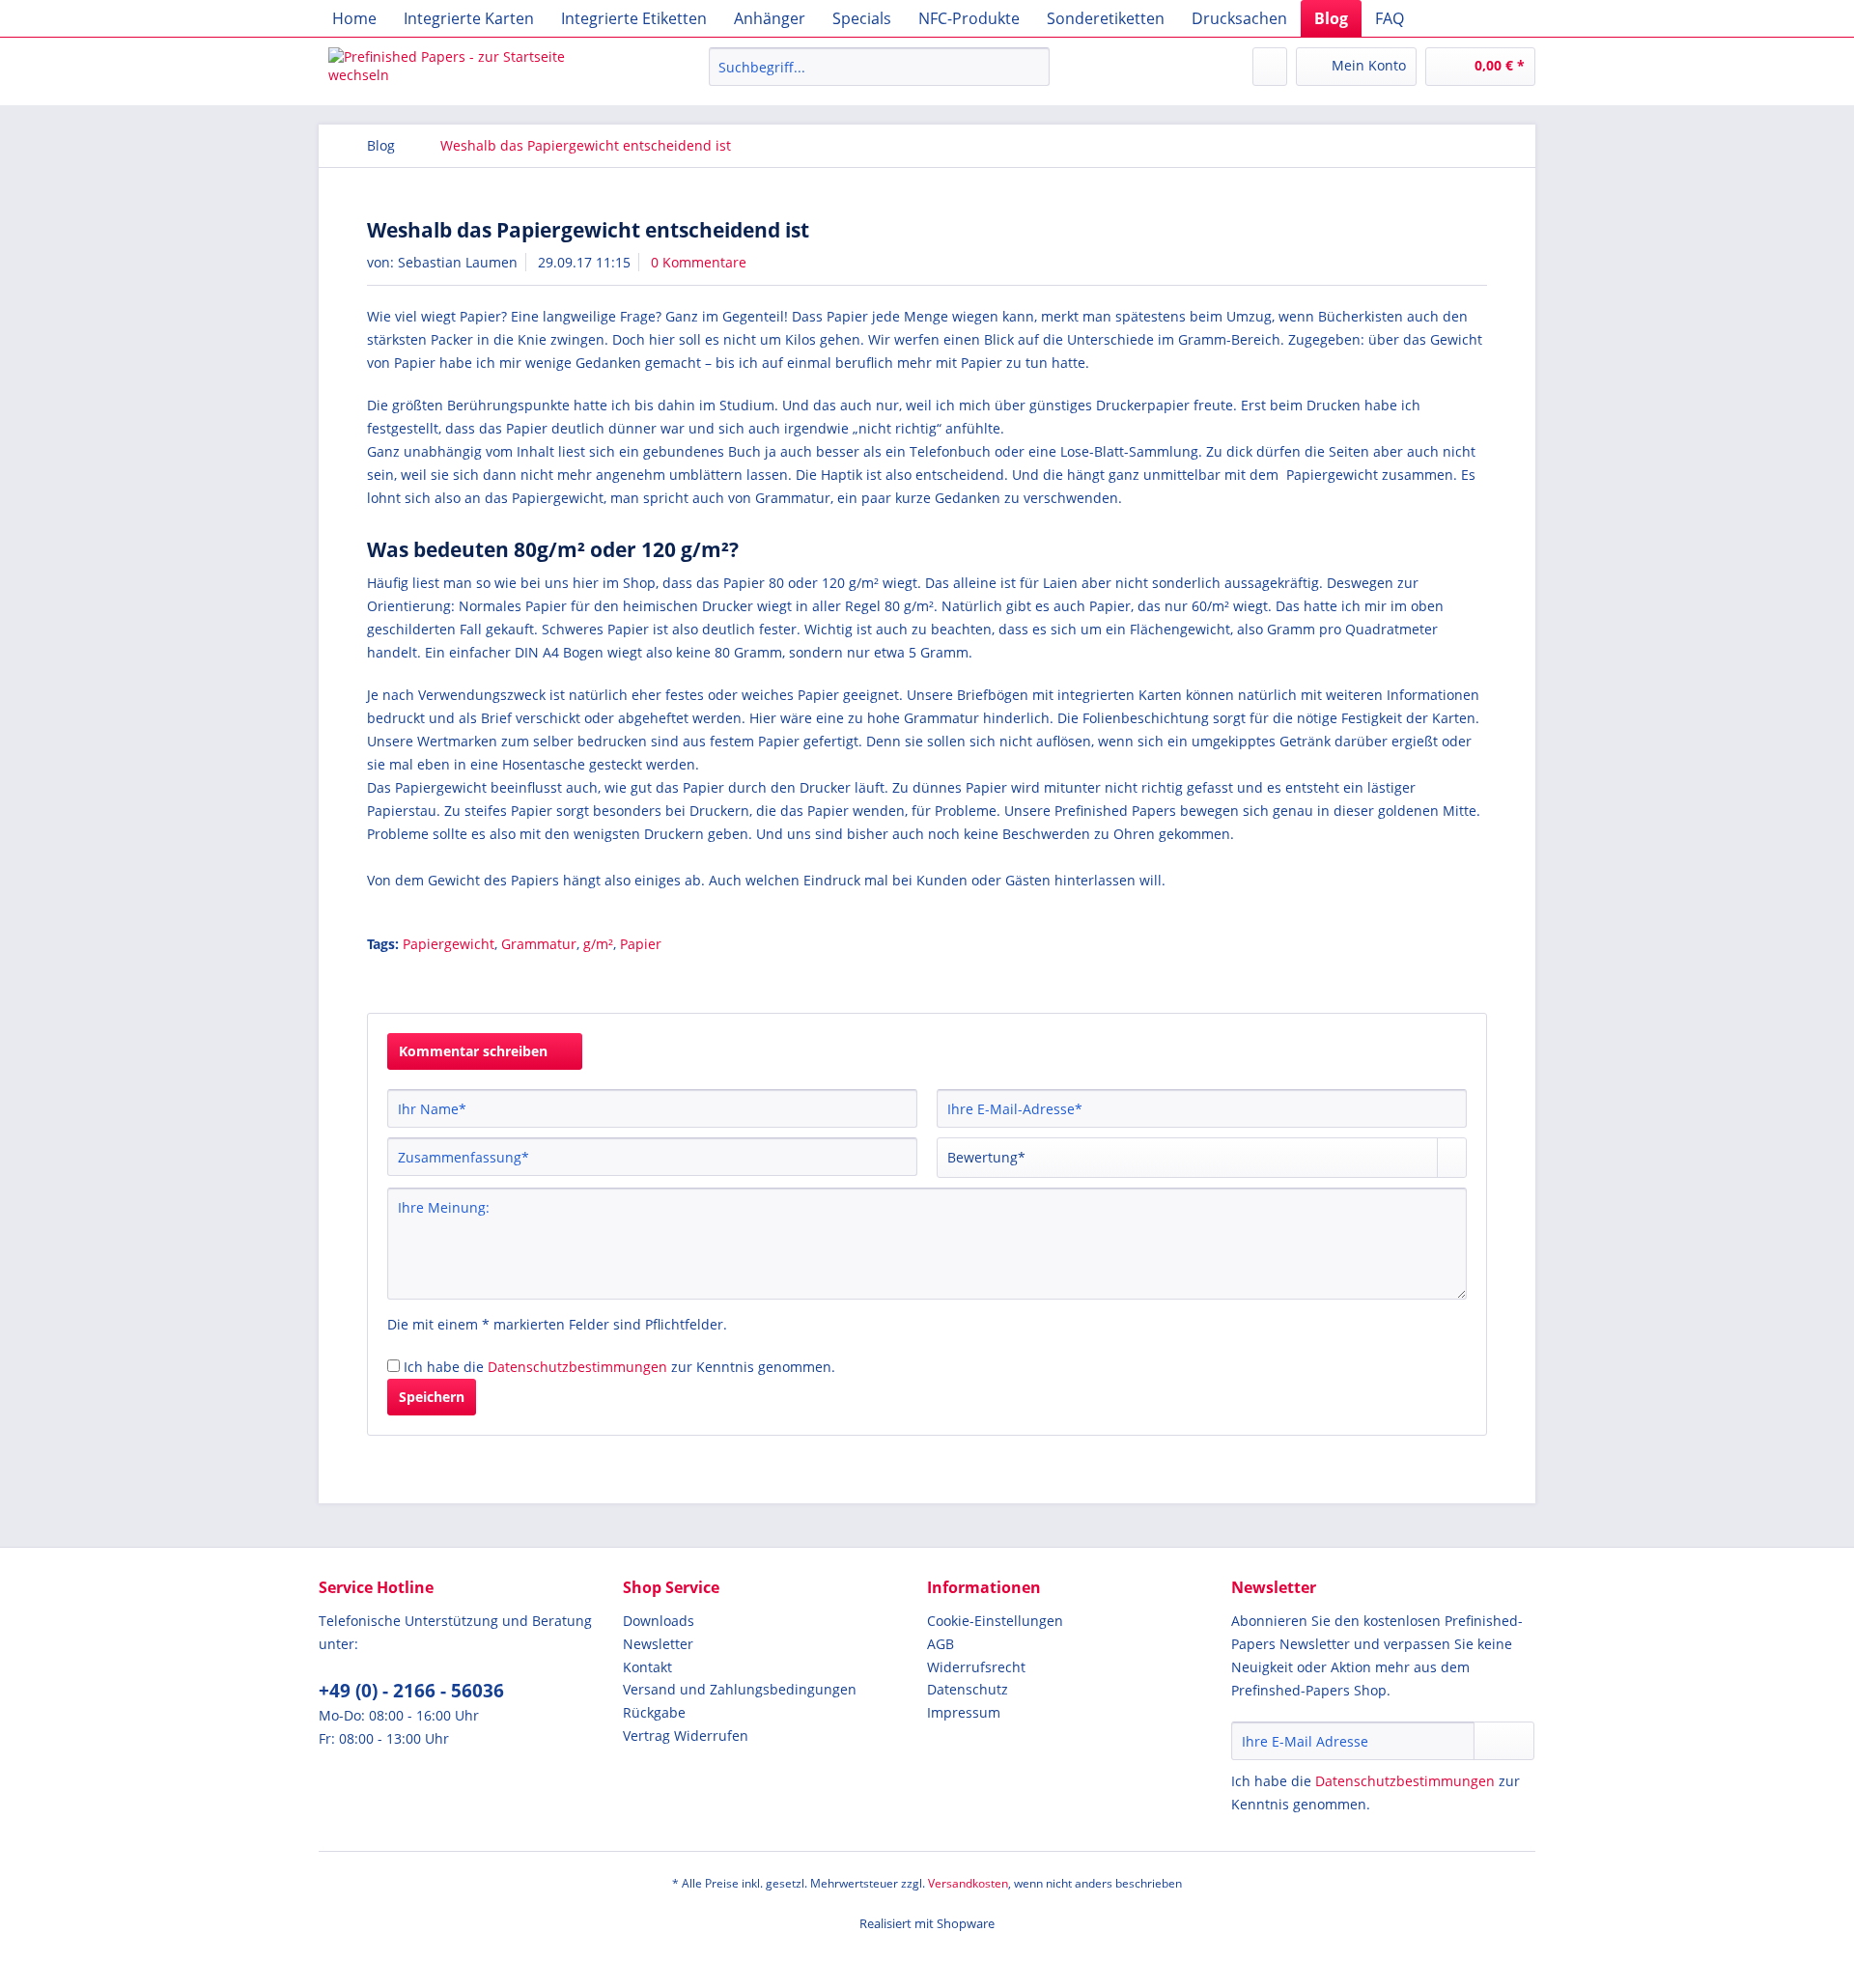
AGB (941, 1644)
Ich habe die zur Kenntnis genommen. (619, 1367)
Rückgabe (654, 1712)
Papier (641, 944)
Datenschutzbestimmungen (577, 1367)
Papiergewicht (449, 944)
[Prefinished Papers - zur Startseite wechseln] (474, 71)
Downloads (659, 1621)
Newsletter (658, 1644)
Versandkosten (968, 1883)
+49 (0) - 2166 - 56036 (411, 1691)
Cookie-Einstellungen (995, 1621)
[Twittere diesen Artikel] (1447, 978)
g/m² (598, 944)
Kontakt (647, 1667)
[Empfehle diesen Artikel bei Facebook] (1475, 978)
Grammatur (539, 944)
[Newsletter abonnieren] (1504, 1741)
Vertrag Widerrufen (686, 1736)
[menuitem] (354, 18)
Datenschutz (968, 1689)
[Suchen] (1032, 67)
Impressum (964, 1712)
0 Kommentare (699, 262)
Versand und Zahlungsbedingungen (740, 1689)
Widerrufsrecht (976, 1667)
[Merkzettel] (1270, 67)
